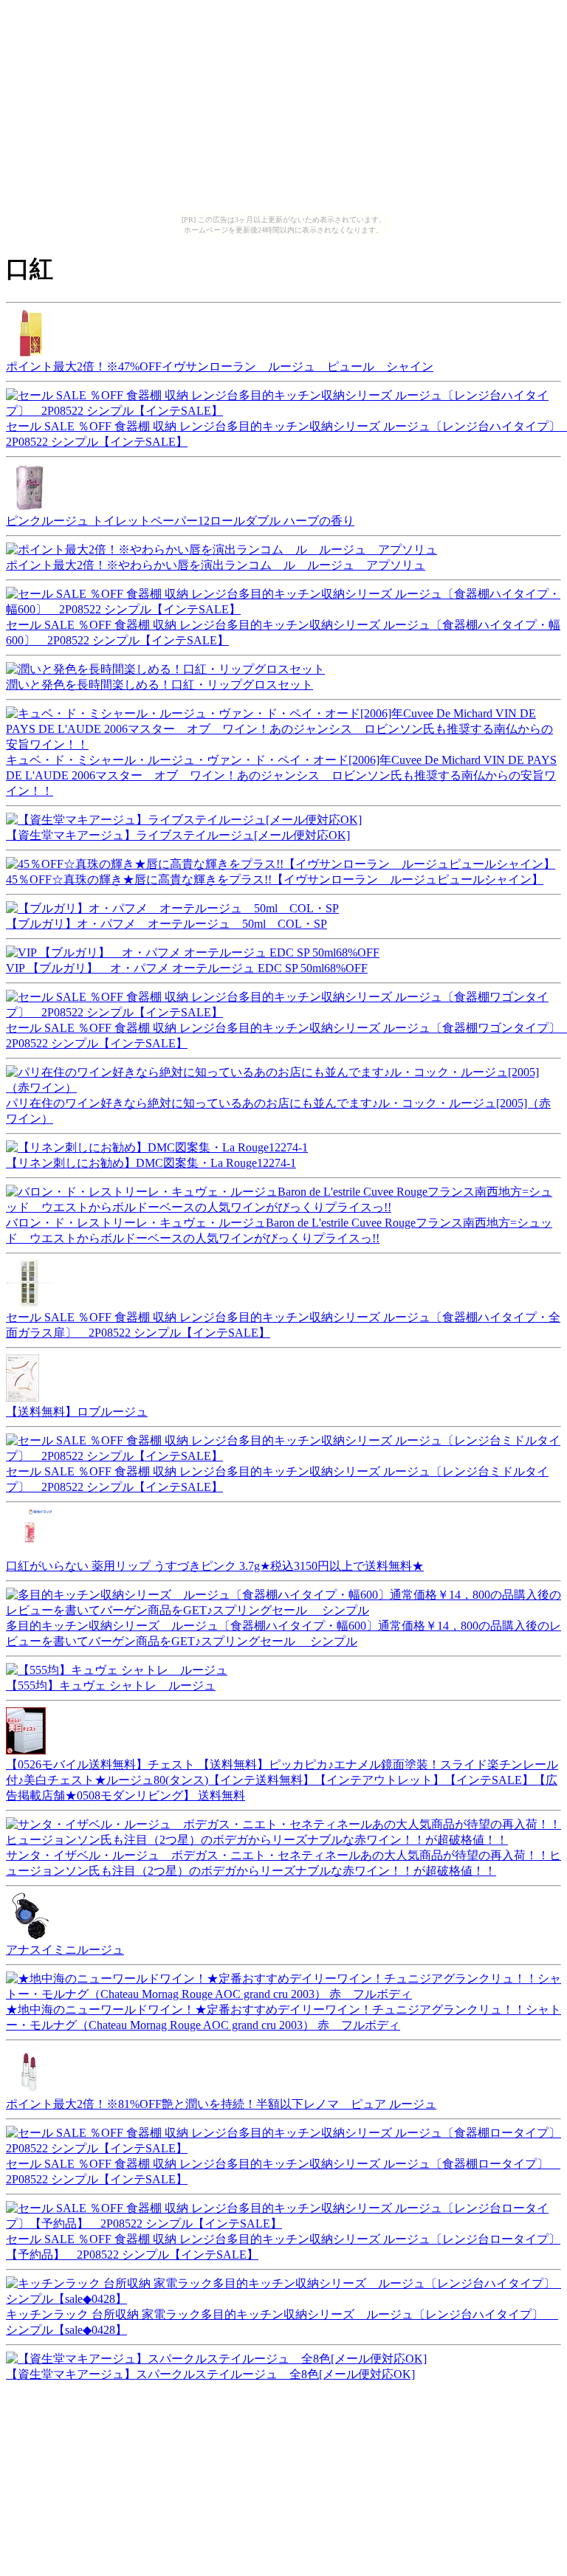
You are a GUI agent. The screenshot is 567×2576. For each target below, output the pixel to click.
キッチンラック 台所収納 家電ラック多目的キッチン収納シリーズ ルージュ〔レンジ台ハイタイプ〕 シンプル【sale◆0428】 (282, 2322)
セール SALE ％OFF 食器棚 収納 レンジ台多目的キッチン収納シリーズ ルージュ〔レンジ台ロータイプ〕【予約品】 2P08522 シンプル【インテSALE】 (283, 2247)
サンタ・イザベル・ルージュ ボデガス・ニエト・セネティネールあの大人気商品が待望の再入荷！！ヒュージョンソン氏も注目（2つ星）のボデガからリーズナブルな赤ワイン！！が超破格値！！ (283, 1863)
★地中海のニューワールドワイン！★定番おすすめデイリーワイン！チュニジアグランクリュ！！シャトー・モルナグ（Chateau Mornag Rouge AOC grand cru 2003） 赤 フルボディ (283, 2017)
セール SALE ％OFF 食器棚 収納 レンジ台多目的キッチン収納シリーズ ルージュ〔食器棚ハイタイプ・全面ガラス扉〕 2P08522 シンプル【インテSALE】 (283, 1325)
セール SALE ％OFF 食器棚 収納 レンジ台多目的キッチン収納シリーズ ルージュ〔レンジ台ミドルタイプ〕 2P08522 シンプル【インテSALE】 (277, 1479)
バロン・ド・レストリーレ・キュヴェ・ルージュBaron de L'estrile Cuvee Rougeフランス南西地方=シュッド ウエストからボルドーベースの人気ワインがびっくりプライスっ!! (279, 1230)
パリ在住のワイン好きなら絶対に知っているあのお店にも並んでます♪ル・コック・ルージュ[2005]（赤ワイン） (278, 1111)
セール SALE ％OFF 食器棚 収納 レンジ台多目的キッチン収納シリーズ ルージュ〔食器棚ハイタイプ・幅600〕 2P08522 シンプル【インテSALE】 (283, 633)
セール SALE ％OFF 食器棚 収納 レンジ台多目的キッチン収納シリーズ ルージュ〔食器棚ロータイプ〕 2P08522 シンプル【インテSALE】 (283, 2172)
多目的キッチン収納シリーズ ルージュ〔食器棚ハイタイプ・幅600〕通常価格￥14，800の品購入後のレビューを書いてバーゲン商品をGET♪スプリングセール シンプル (283, 1633)
